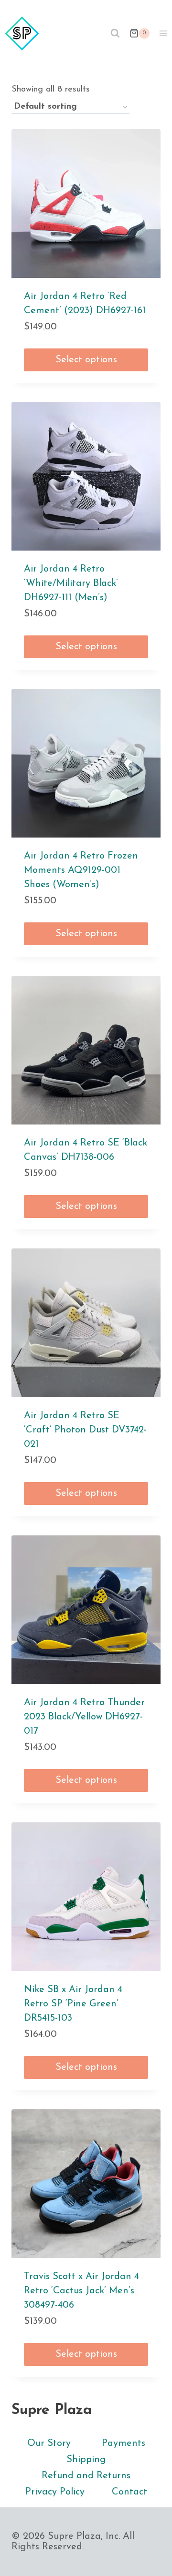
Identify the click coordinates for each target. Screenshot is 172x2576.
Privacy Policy (55, 2492)
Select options (86, 360)
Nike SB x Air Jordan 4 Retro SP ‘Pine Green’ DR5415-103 (73, 2004)
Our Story (49, 2443)
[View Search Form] (115, 33)
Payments (124, 2443)
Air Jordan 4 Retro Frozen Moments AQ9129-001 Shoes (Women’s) (81, 870)
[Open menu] (163, 33)
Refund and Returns (86, 2476)
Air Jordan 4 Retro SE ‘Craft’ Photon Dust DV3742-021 (85, 1430)
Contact (129, 2492)
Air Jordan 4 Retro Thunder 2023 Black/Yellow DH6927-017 (84, 1717)
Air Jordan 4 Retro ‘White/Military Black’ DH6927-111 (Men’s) (71, 583)
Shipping (86, 2460)
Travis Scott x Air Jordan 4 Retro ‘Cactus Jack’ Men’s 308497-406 (81, 2291)
